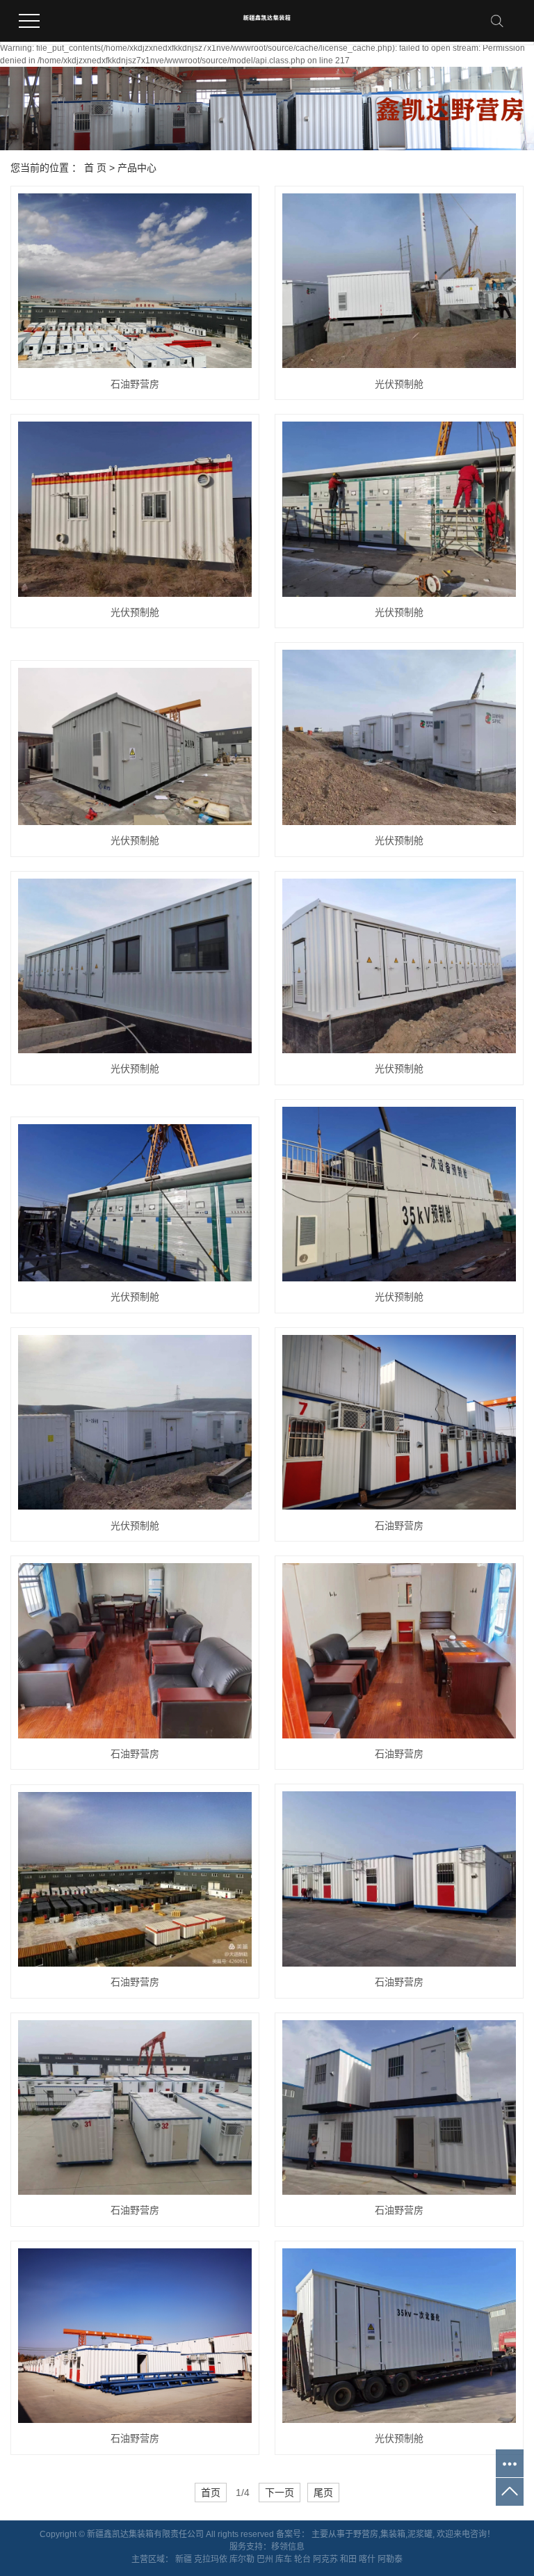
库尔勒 (242, 2559)
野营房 (366, 2534)
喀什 (367, 2559)
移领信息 (288, 2547)
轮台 (302, 2559)
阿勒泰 (390, 2559)
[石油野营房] (135, 281)
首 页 (95, 168)
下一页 (280, 2493)
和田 (348, 2559)
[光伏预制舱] (399, 281)
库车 (284, 2559)
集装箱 (393, 2534)
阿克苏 (325, 2559)
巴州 (265, 2559)
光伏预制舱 (399, 384)
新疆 (184, 2559)
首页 (211, 2493)
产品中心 (137, 168)
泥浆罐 (420, 2534)
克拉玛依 (211, 2559)
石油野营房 (135, 384)
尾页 (323, 2493)
